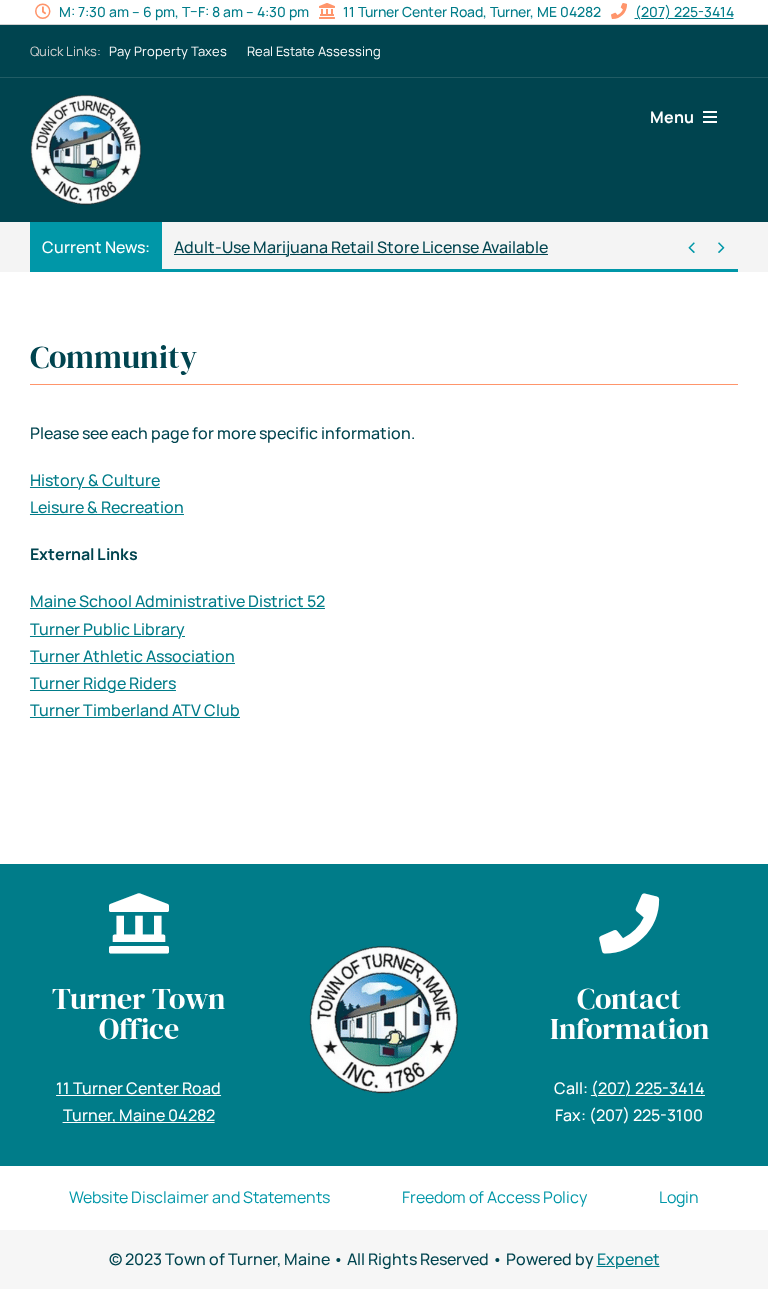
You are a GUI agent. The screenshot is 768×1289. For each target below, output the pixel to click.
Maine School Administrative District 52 (177, 601)
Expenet (628, 1259)
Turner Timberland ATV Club (135, 710)
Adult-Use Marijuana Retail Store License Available (361, 247)
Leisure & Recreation (107, 507)
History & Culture (95, 480)
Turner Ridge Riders (103, 683)
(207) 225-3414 (684, 11)
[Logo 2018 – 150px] (86, 102)
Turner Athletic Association (132, 656)
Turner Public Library (107, 629)
